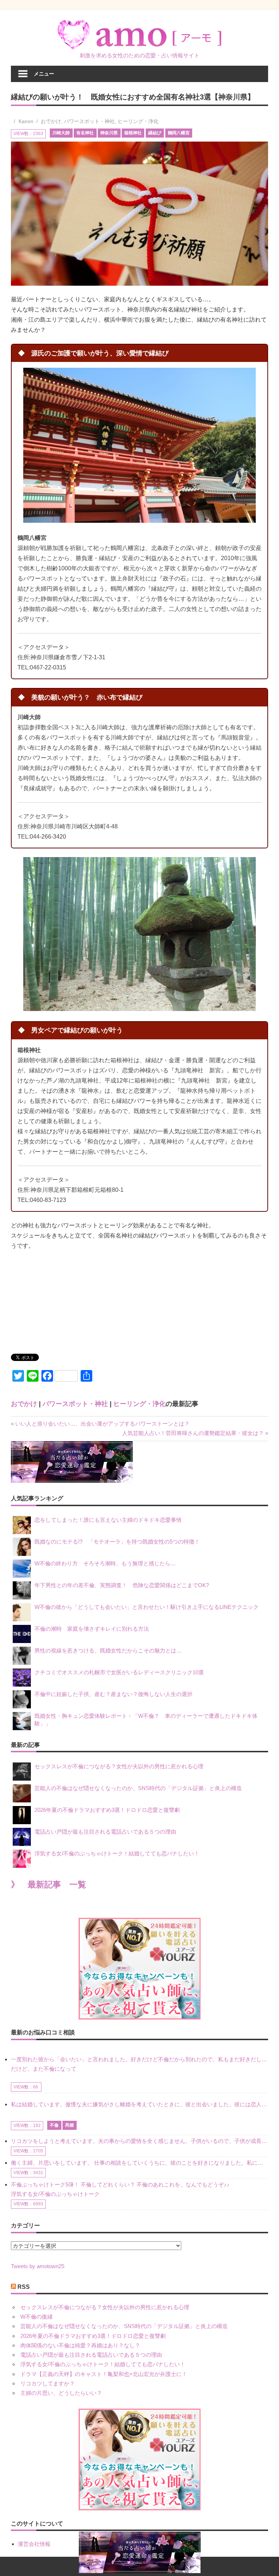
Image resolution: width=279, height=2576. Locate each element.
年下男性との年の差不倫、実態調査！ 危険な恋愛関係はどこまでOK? (124, 1585)
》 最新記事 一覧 (48, 1885)
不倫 (54, 2125)
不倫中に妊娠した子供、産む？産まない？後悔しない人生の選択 (114, 1694)
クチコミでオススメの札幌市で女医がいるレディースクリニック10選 (119, 1672)
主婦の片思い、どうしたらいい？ (61, 2393)
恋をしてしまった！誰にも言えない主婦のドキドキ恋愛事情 (108, 1520)
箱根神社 (133, 133)
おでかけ (51, 121)
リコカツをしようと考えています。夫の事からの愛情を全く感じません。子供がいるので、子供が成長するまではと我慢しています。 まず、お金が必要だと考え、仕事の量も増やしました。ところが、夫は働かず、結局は (139, 2141)
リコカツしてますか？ (48, 2383)
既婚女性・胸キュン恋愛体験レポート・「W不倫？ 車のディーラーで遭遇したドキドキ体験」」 (146, 1720)
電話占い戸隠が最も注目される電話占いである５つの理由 (105, 1832)
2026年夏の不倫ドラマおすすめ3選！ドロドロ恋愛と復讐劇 (107, 1810)
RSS (24, 2287)
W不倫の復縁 (37, 2317)
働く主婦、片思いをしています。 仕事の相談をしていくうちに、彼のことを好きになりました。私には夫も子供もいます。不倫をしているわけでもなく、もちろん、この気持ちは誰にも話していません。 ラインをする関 (139, 2163)
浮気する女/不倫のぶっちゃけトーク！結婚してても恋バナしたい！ (117, 1853)
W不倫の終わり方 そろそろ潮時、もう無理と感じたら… (105, 1563)
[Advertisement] (65, 1296)
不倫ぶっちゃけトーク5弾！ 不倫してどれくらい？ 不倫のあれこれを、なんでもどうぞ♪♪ (120, 2184)
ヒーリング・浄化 (138, 121)
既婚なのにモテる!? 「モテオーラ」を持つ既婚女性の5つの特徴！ (117, 1542)
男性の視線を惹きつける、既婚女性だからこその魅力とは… (108, 1650)
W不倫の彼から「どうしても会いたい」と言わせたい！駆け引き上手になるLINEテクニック (147, 1607)
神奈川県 (109, 133)
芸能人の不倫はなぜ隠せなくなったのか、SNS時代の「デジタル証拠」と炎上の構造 (138, 1788)
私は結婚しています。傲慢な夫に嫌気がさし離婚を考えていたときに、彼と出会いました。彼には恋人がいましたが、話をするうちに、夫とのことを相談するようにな (139, 2104)
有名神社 (85, 133)
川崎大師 (61, 133)
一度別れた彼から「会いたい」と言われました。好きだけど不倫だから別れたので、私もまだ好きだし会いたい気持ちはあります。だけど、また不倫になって (139, 2064)
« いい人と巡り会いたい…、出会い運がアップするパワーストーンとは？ (100, 1424)
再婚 (69, 2125)
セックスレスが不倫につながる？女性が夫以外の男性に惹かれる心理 (119, 1766)
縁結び (155, 133)
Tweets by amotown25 (38, 2266)
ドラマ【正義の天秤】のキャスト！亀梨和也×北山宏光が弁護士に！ (104, 2374)
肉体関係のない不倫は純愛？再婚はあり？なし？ (80, 2345)
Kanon (26, 121)
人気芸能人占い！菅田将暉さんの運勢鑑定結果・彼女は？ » (195, 1433)
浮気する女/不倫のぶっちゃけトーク (55, 2194)
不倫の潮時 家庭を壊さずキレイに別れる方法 (92, 1629)
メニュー (44, 74)
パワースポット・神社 (89, 121)
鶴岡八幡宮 (179, 133)
